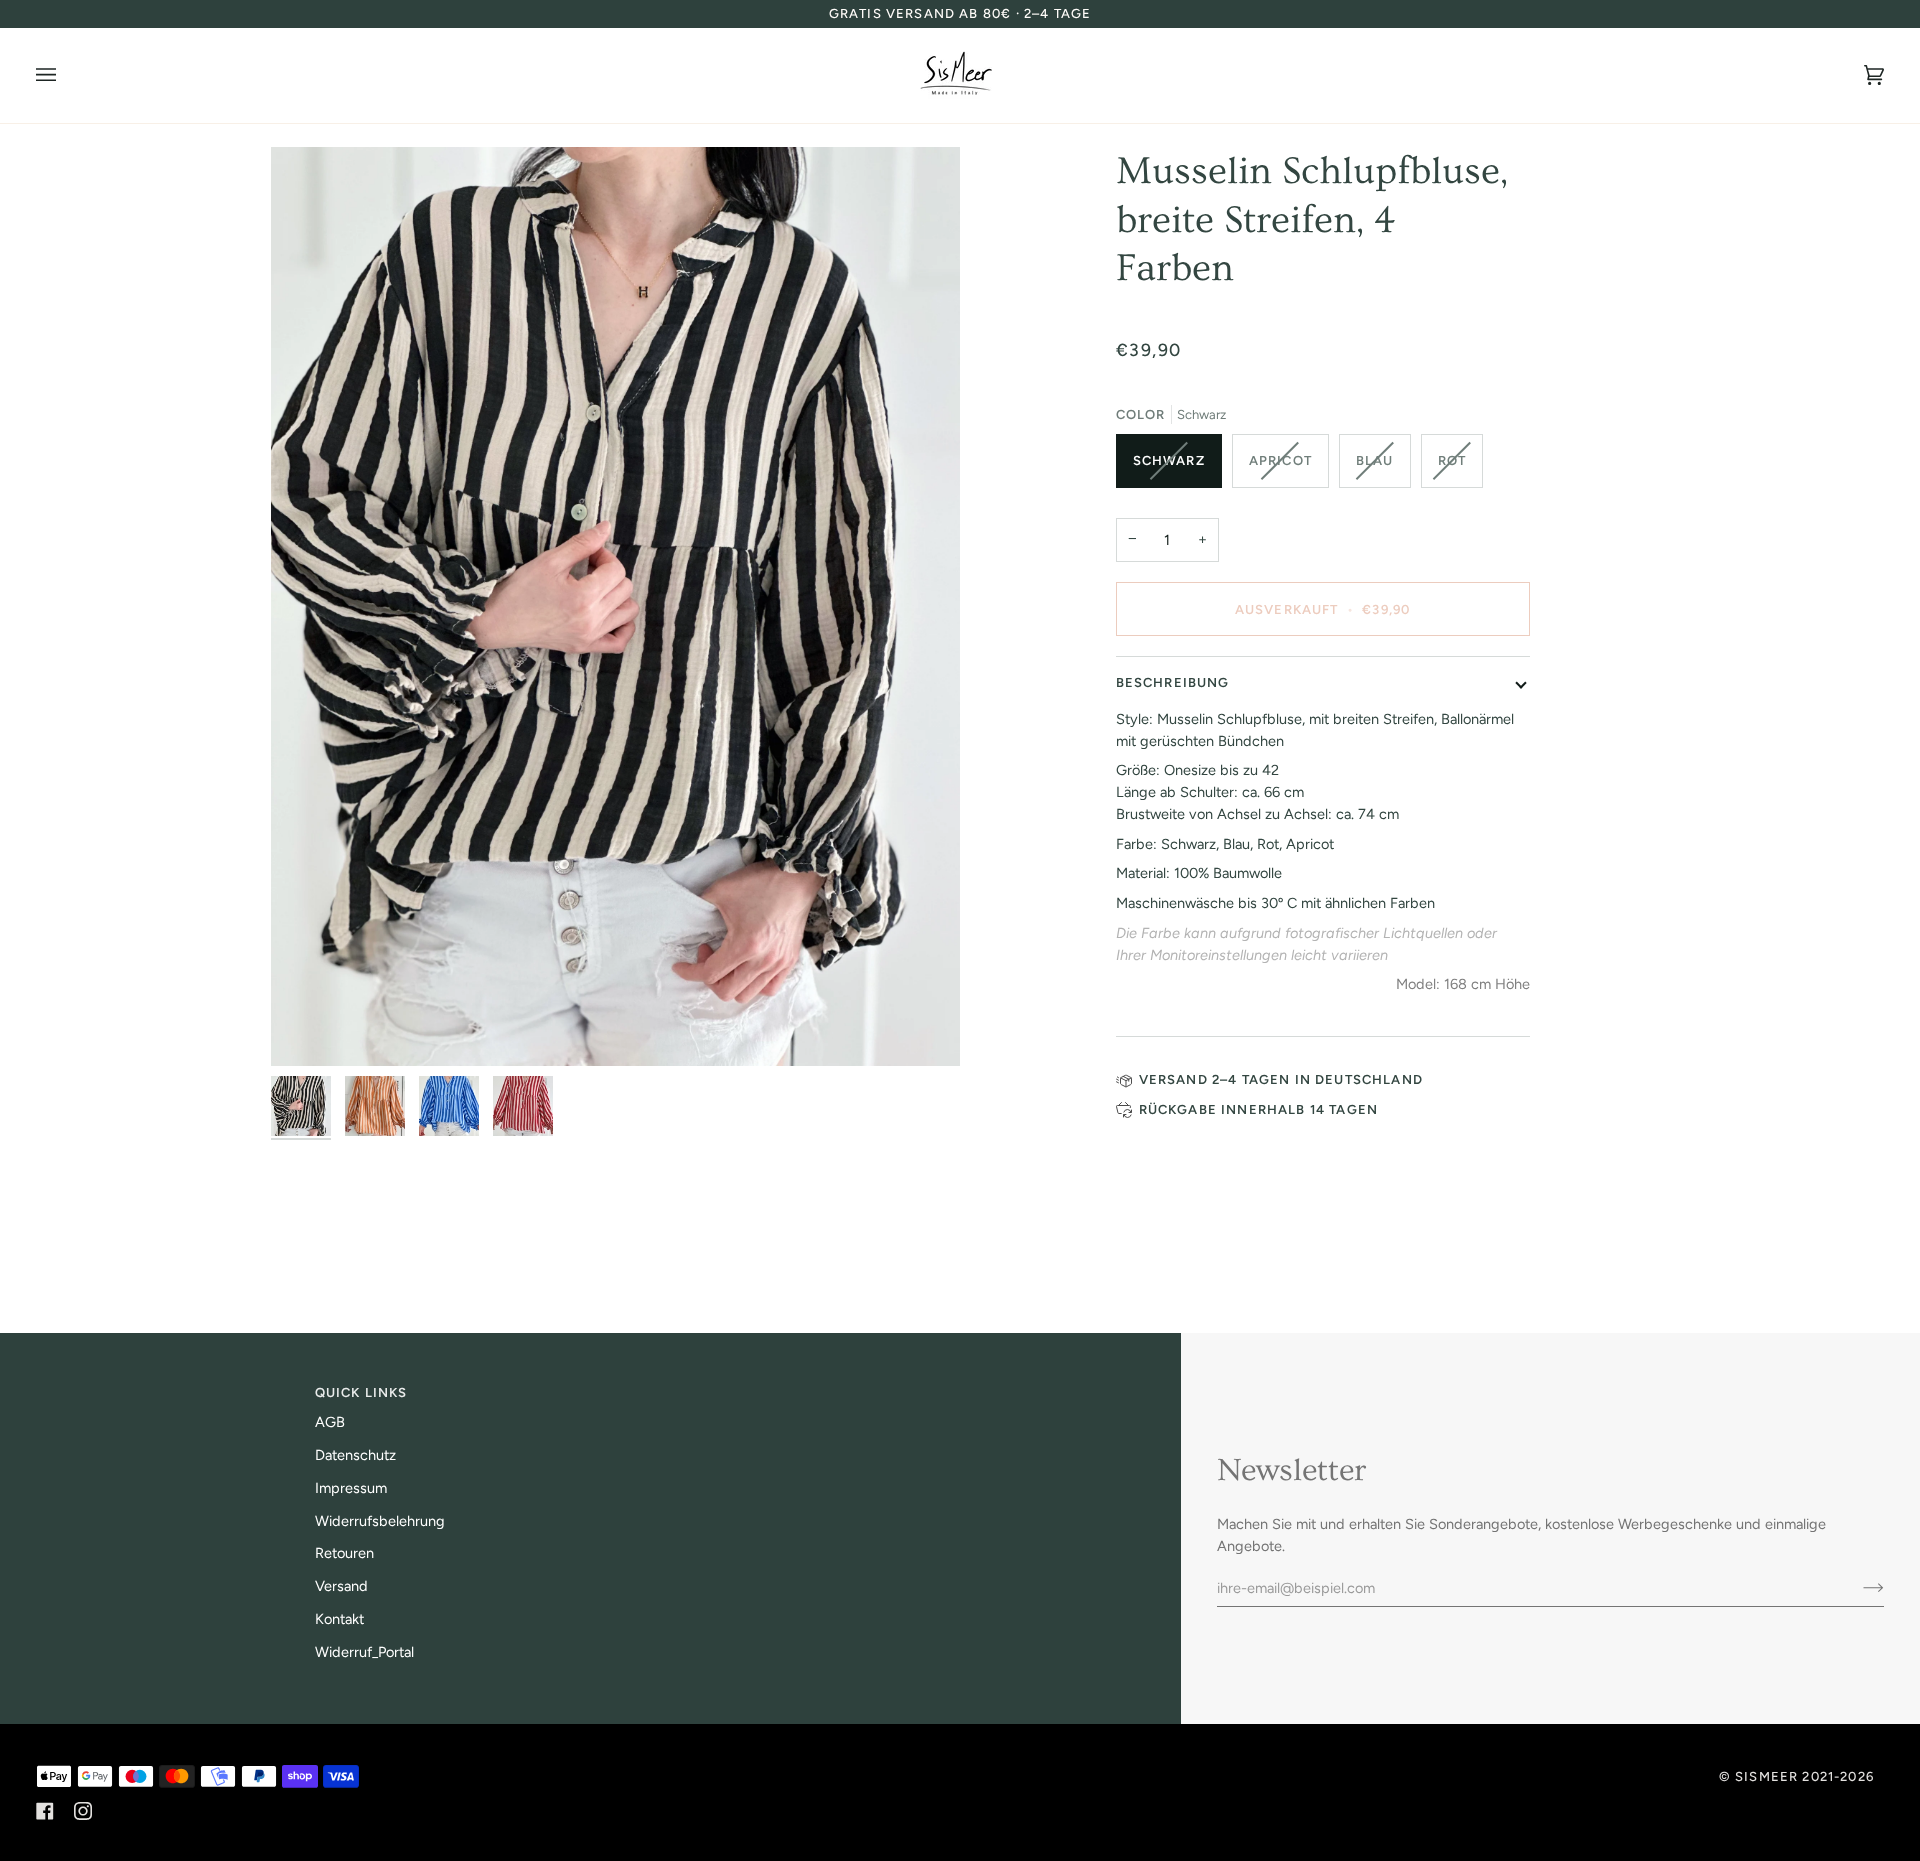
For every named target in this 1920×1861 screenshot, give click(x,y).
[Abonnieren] (1857, 1588)
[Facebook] (45, 1811)
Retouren (344, 1553)
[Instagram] (83, 1811)
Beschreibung (1173, 682)
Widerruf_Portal (364, 1652)
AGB (330, 1422)
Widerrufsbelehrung (380, 1521)
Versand (341, 1586)
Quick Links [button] (361, 1392)
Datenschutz (355, 1455)
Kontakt (339, 1619)
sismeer (1766, 1776)
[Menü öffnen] (66, 75)
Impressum (351, 1488)
